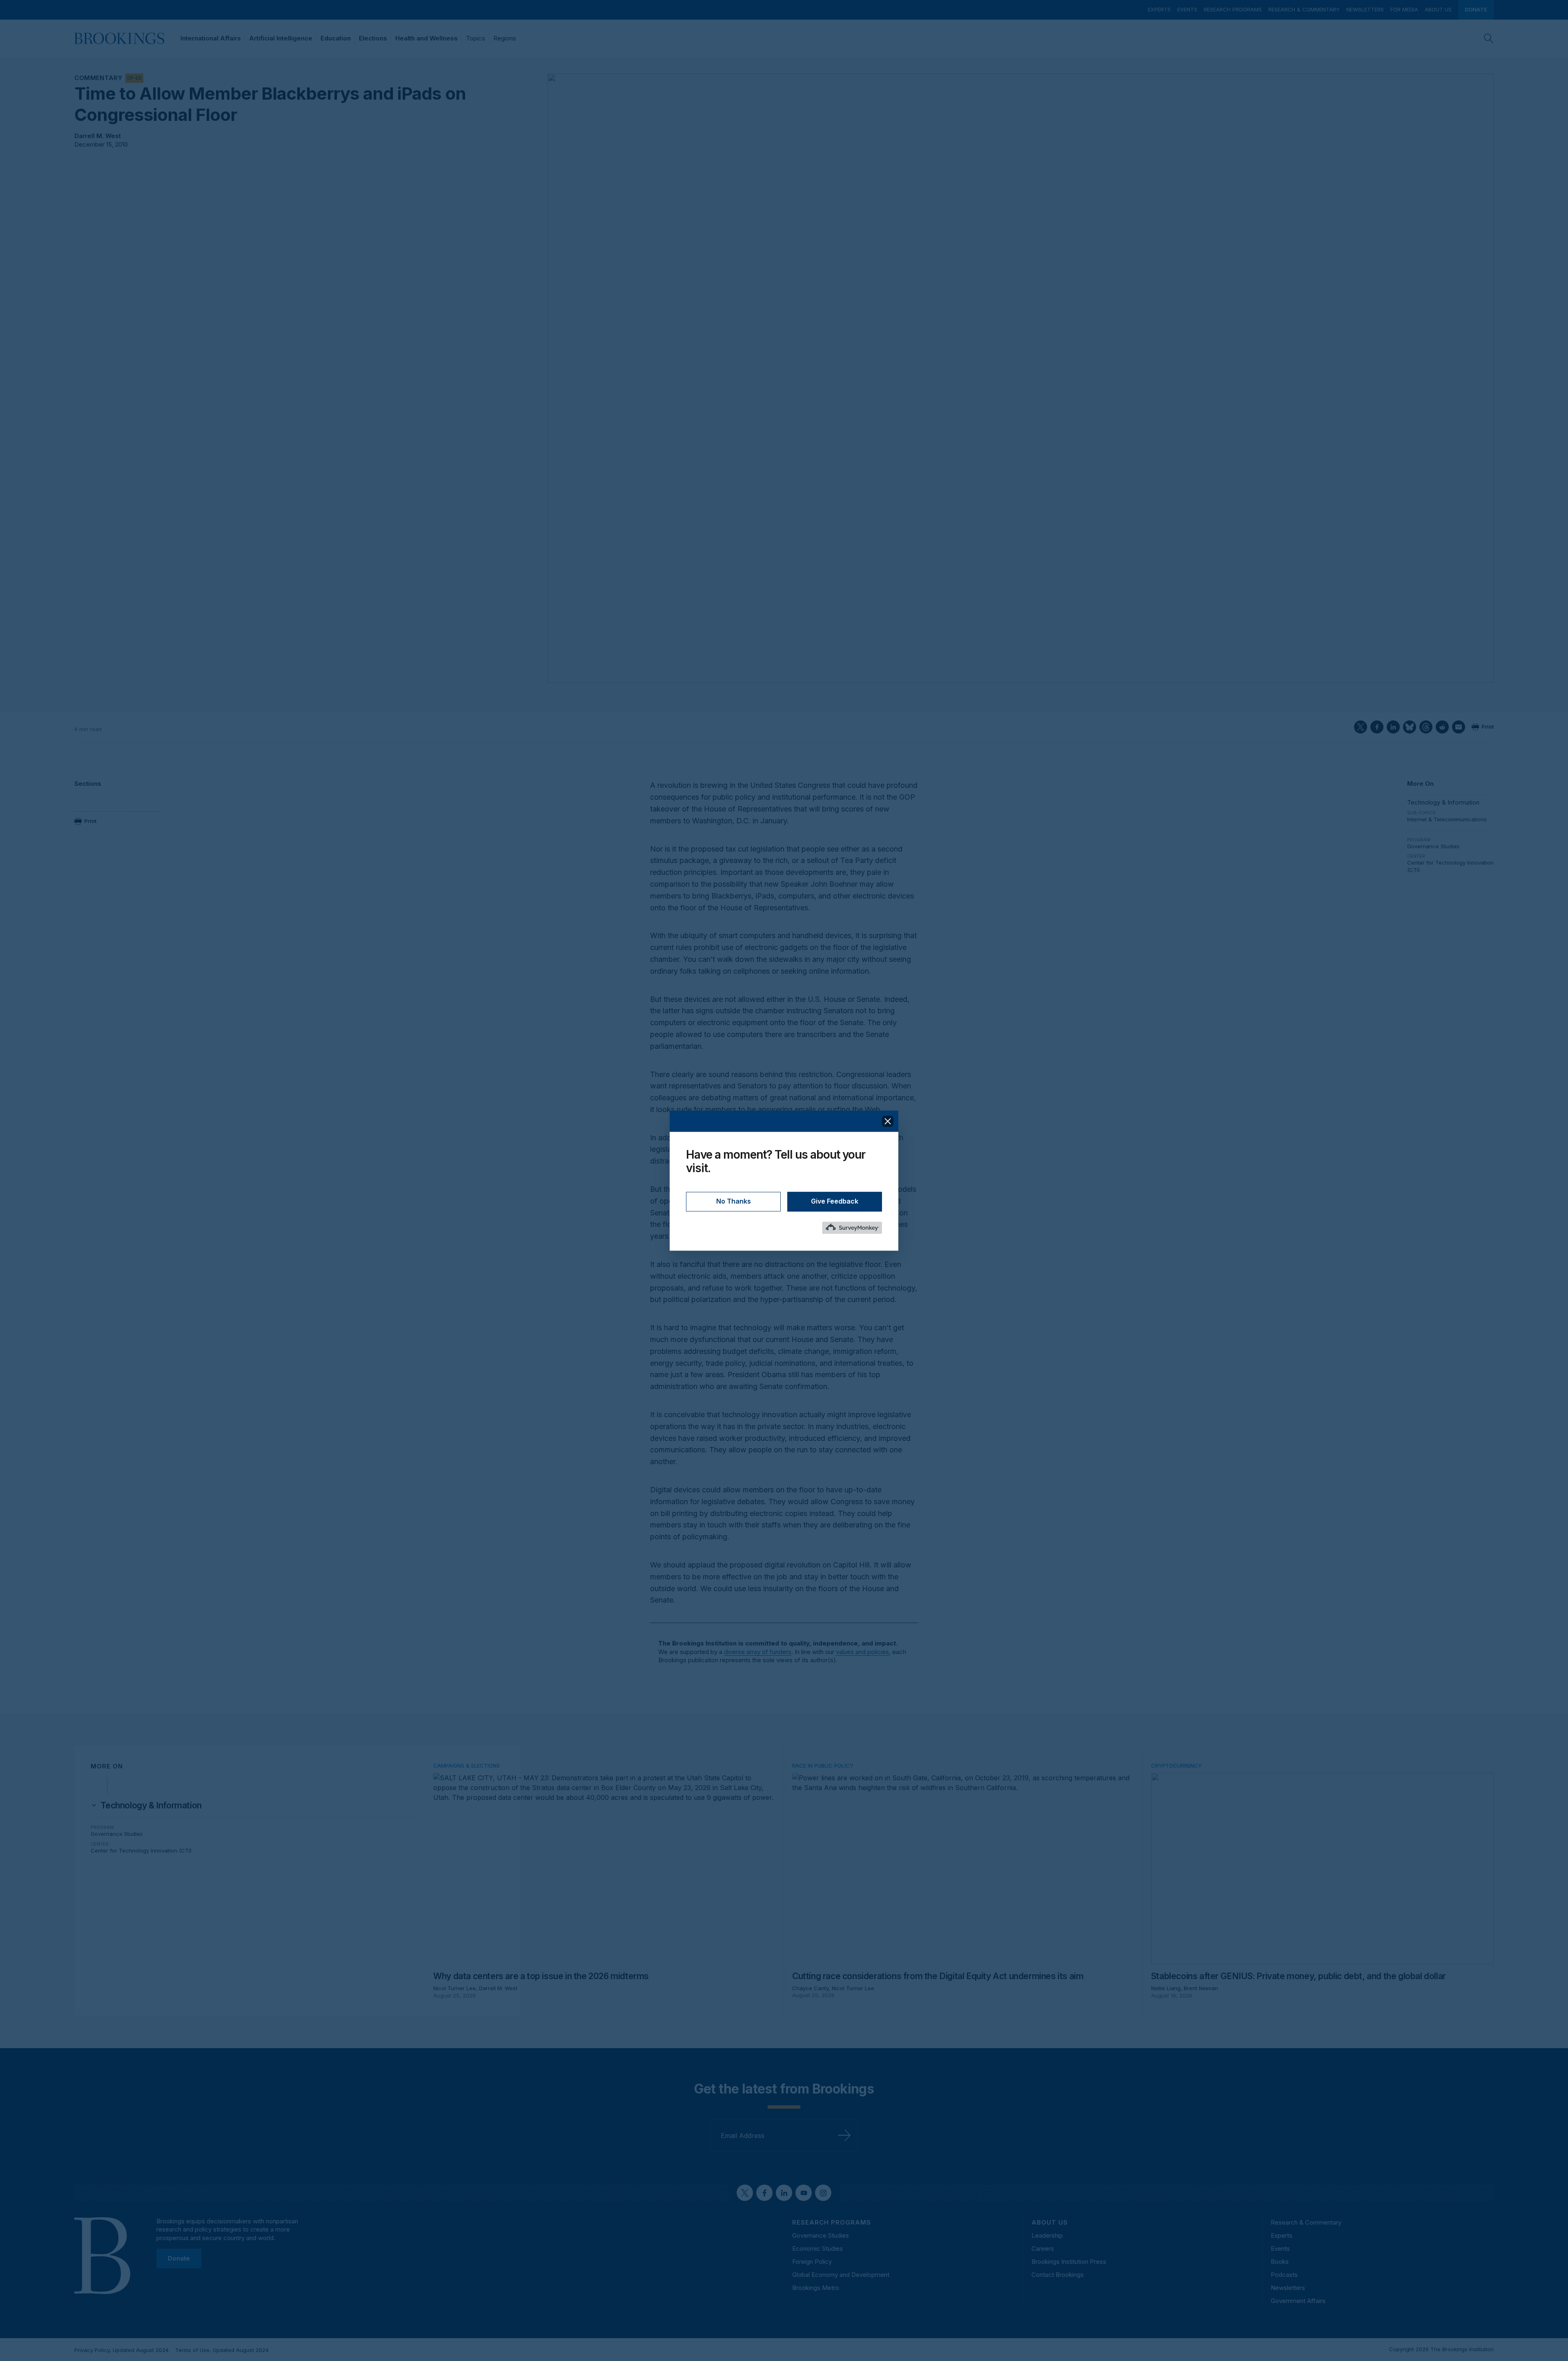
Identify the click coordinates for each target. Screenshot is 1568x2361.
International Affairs (211, 38)
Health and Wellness (427, 38)
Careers (1043, 2248)
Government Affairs (1298, 2301)
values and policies (862, 1652)
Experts (1159, 9)
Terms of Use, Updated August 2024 (222, 2350)
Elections (373, 38)
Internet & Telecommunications (1447, 819)
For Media (1404, 9)
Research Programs (1233, 9)
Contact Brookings (1058, 2275)
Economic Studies (817, 2248)
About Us (1438, 9)
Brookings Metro (816, 2288)
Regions (505, 38)
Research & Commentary (1304, 9)
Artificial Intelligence (281, 38)
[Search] (1489, 38)
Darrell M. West (98, 136)
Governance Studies (1433, 846)
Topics (476, 38)
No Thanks (734, 1201)
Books (1280, 2262)
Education (336, 38)
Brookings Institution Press (1069, 2262)
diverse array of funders (758, 1652)
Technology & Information (1443, 802)
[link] (151, 1806)
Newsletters (1365, 9)
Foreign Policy (812, 2262)
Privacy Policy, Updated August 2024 (121, 2350)
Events (1187, 9)
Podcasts (1284, 2275)
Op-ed (134, 78)
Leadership (1047, 2235)
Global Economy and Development (841, 2275)
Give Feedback (835, 1201)
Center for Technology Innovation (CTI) (141, 1850)
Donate (1476, 9)
